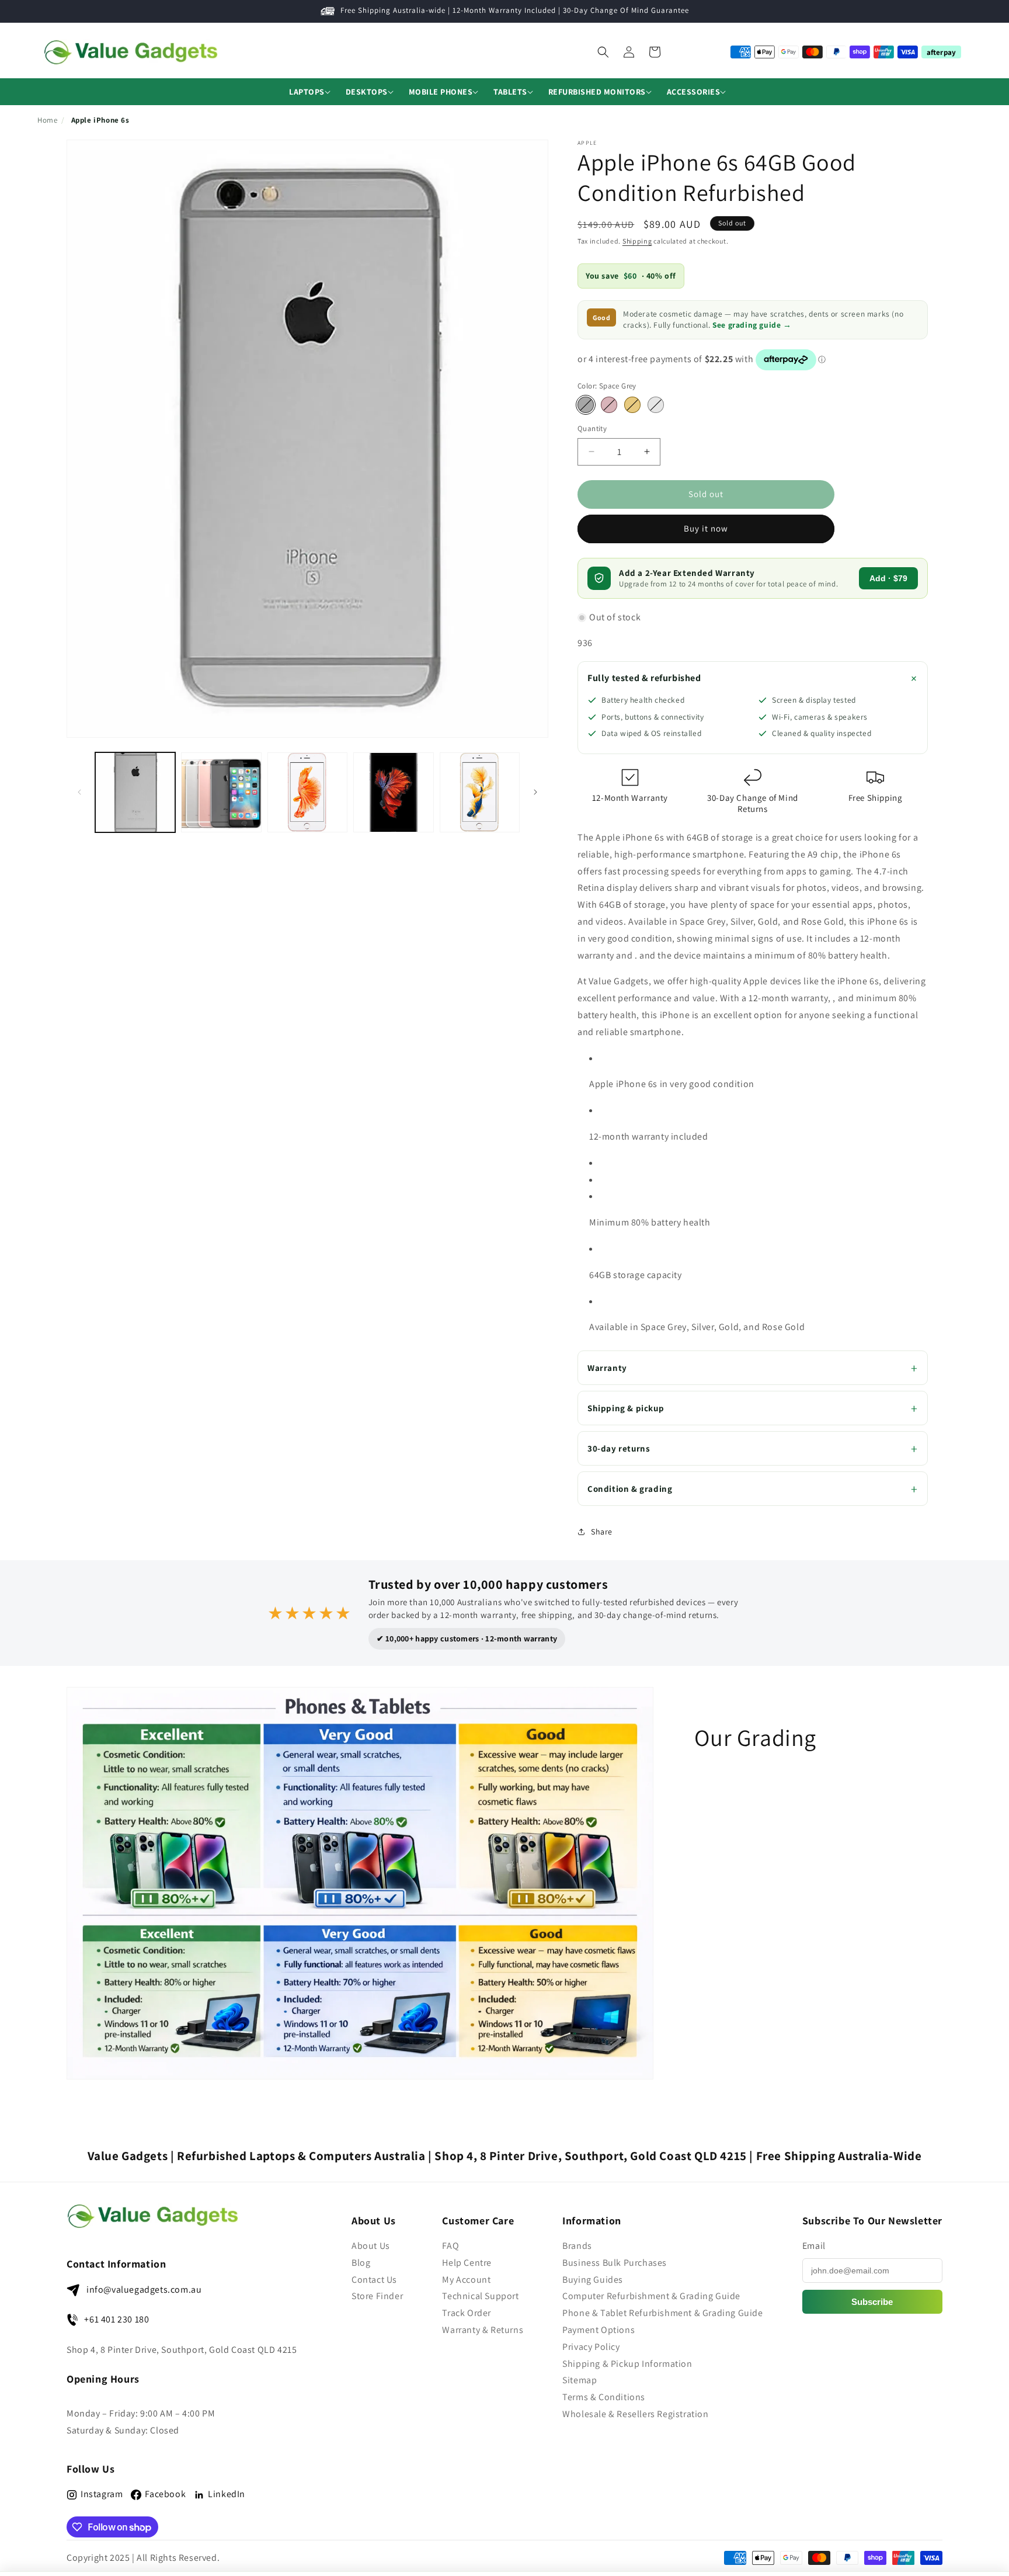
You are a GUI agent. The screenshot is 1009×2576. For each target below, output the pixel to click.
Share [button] (602, 1532)
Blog (361, 2263)
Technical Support (480, 2296)
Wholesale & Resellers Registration (635, 2414)
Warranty (607, 1368)
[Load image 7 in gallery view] (480, 792)
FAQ (450, 2246)
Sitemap (580, 2380)
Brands (577, 2246)
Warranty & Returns (483, 2330)
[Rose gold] (609, 405)
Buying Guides (593, 2280)
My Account (466, 2280)
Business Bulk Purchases (615, 2263)
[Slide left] (79, 792)
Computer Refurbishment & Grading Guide (651, 2296)
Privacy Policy (591, 2347)
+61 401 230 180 (116, 2319)
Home (47, 120)
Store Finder (377, 2296)
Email (814, 2246)
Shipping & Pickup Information (627, 2364)
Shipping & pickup (626, 1408)
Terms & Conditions (604, 2397)
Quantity (592, 428)
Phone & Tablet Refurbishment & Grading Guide (662, 2313)
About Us (371, 2246)
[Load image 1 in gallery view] (135, 792)
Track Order (467, 2313)
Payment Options (599, 2330)
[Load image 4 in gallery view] (307, 792)
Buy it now (706, 528)
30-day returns (619, 1448)
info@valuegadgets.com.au (144, 2289)
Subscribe (872, 2302)
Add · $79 (888, 578)
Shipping (637, 241)
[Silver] (656, 405)
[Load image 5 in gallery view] (393, 792)
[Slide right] (535, 792)
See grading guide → (752, 325)
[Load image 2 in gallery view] (221, 792)
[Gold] (632, 405)
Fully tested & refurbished (644, 678)
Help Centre (467, 2263)
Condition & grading (630, 1489)
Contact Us (374, 2280)
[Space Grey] (586, 405)
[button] (307, 92)
